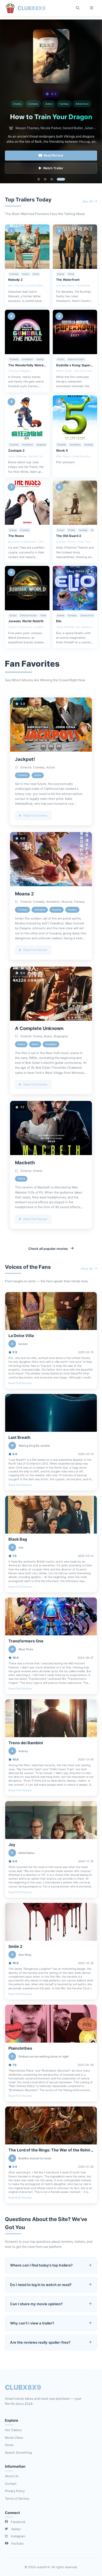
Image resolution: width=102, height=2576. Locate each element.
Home (9, 2445)
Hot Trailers (13, 2430)
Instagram (18, 2536)
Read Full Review (20, 1383)
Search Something (18, 2453)
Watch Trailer (53, 168)
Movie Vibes (14, 2438)
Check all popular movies (48, 1249)
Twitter (16, 2529)
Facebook (18, 2522)
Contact (11, 2484)
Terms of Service (17, 2499)
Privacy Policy (15, 2491)
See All (88, 201)
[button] (39, 179)
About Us (12, 2476)
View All (87, 1269)
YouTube (17, 2544)
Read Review (54, 155)
